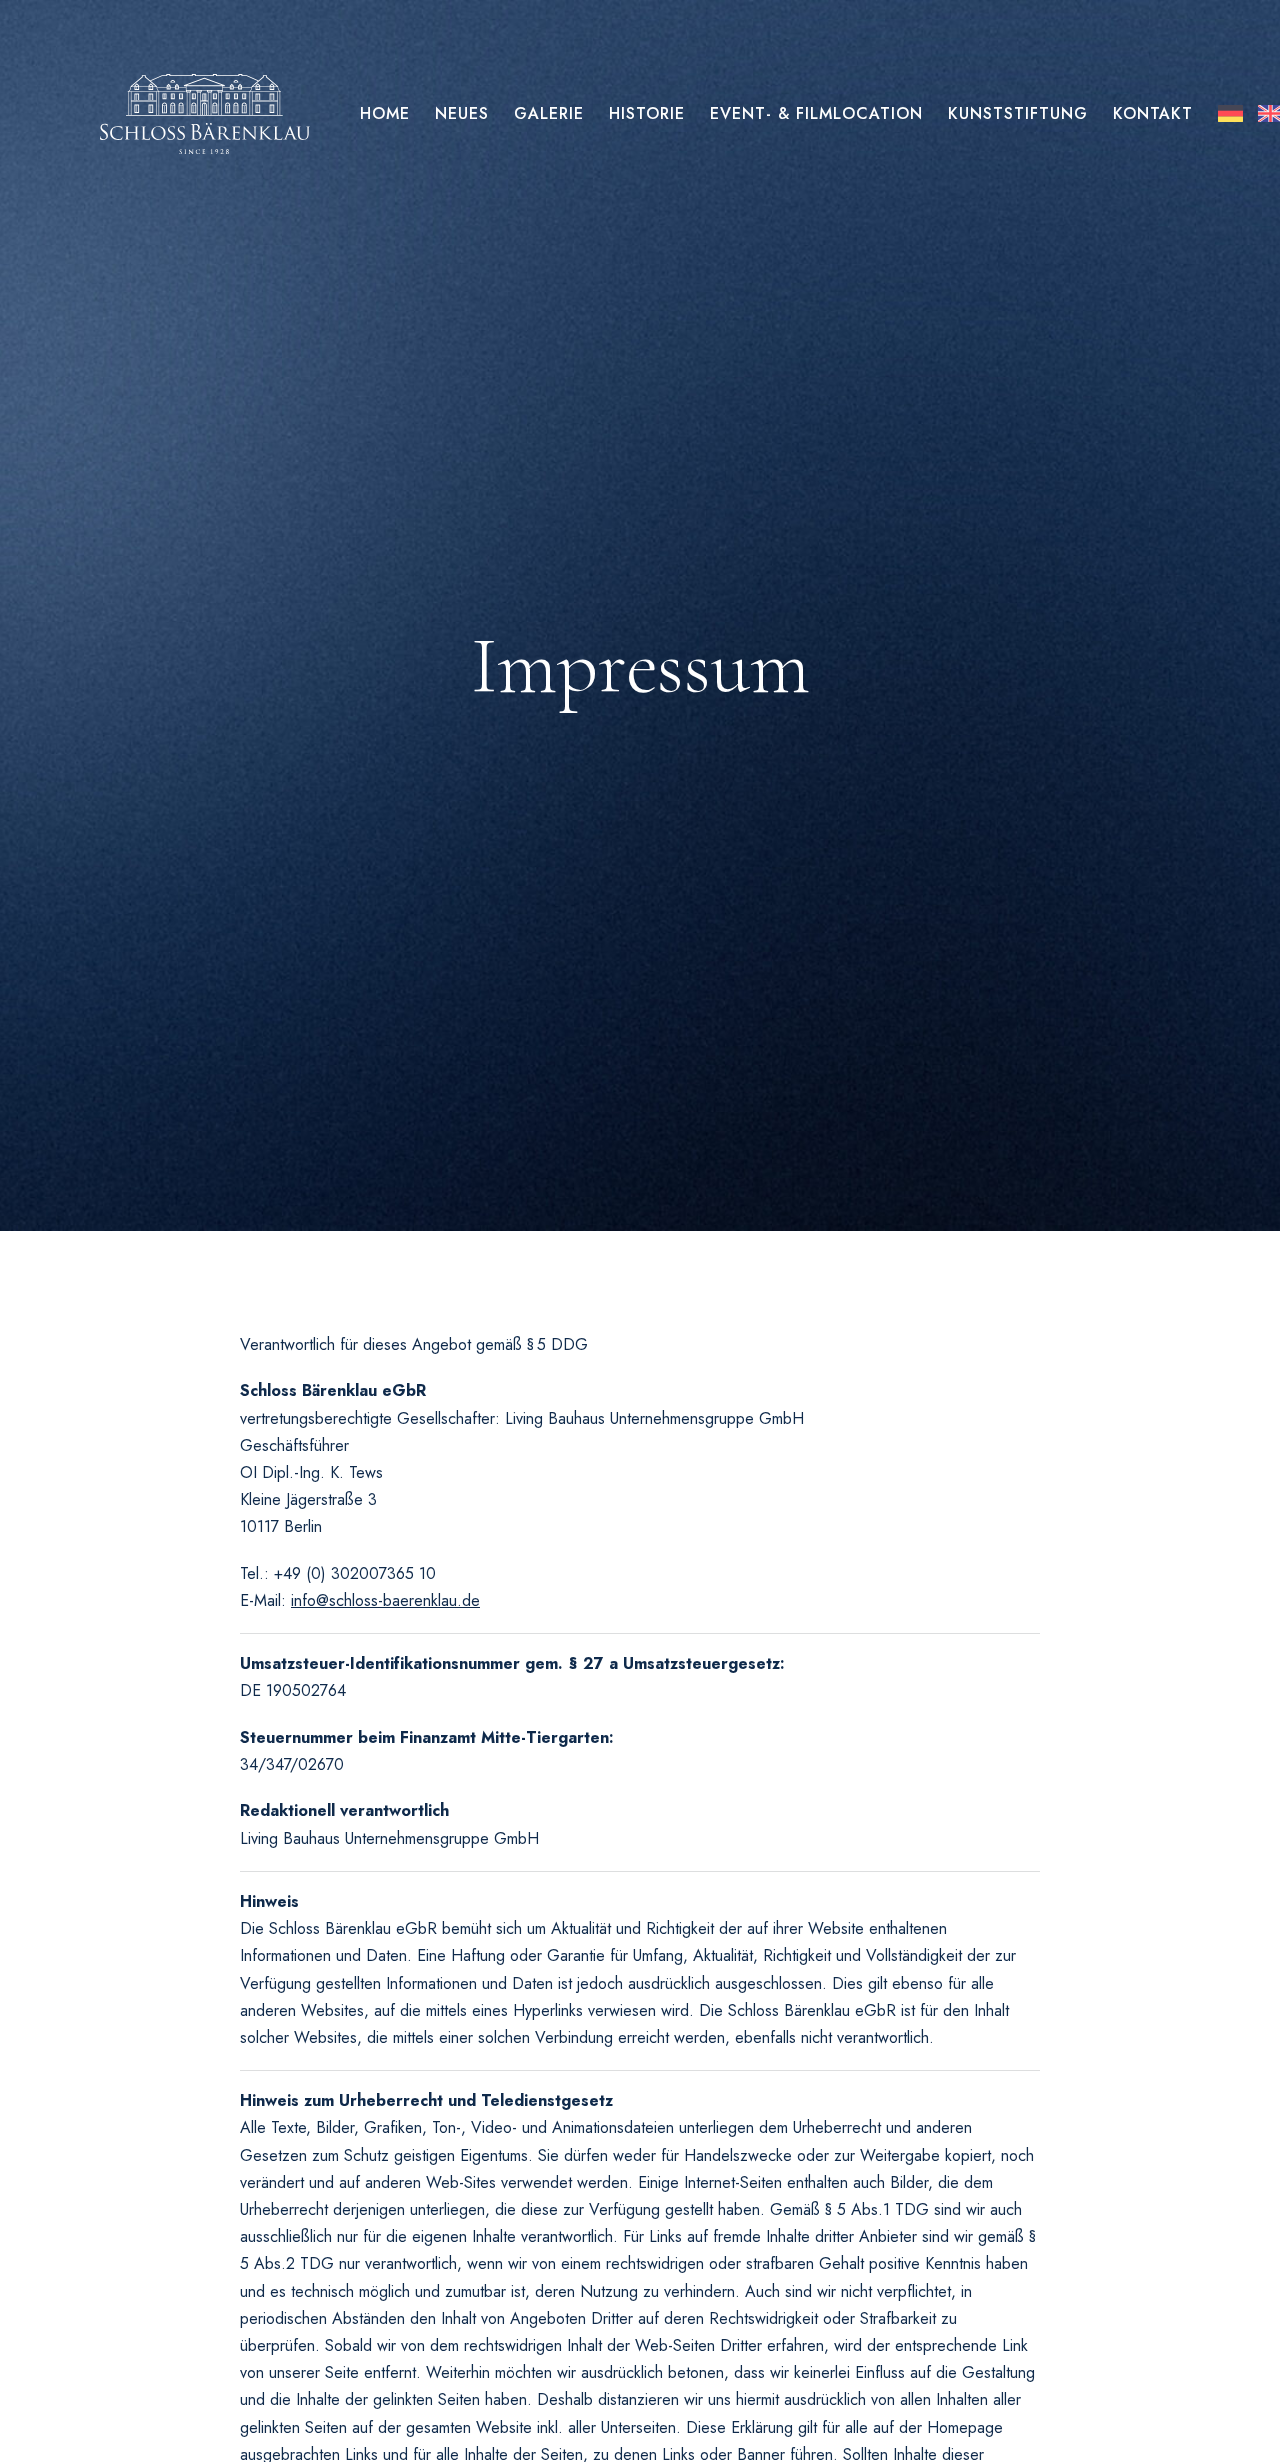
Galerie (549, 113)
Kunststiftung (1018, 113)
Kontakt (1153, 113)
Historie (647, 113)
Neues (462, 113)
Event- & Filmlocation (816, 113)
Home (385, 113)
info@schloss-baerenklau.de (385, 1600)
